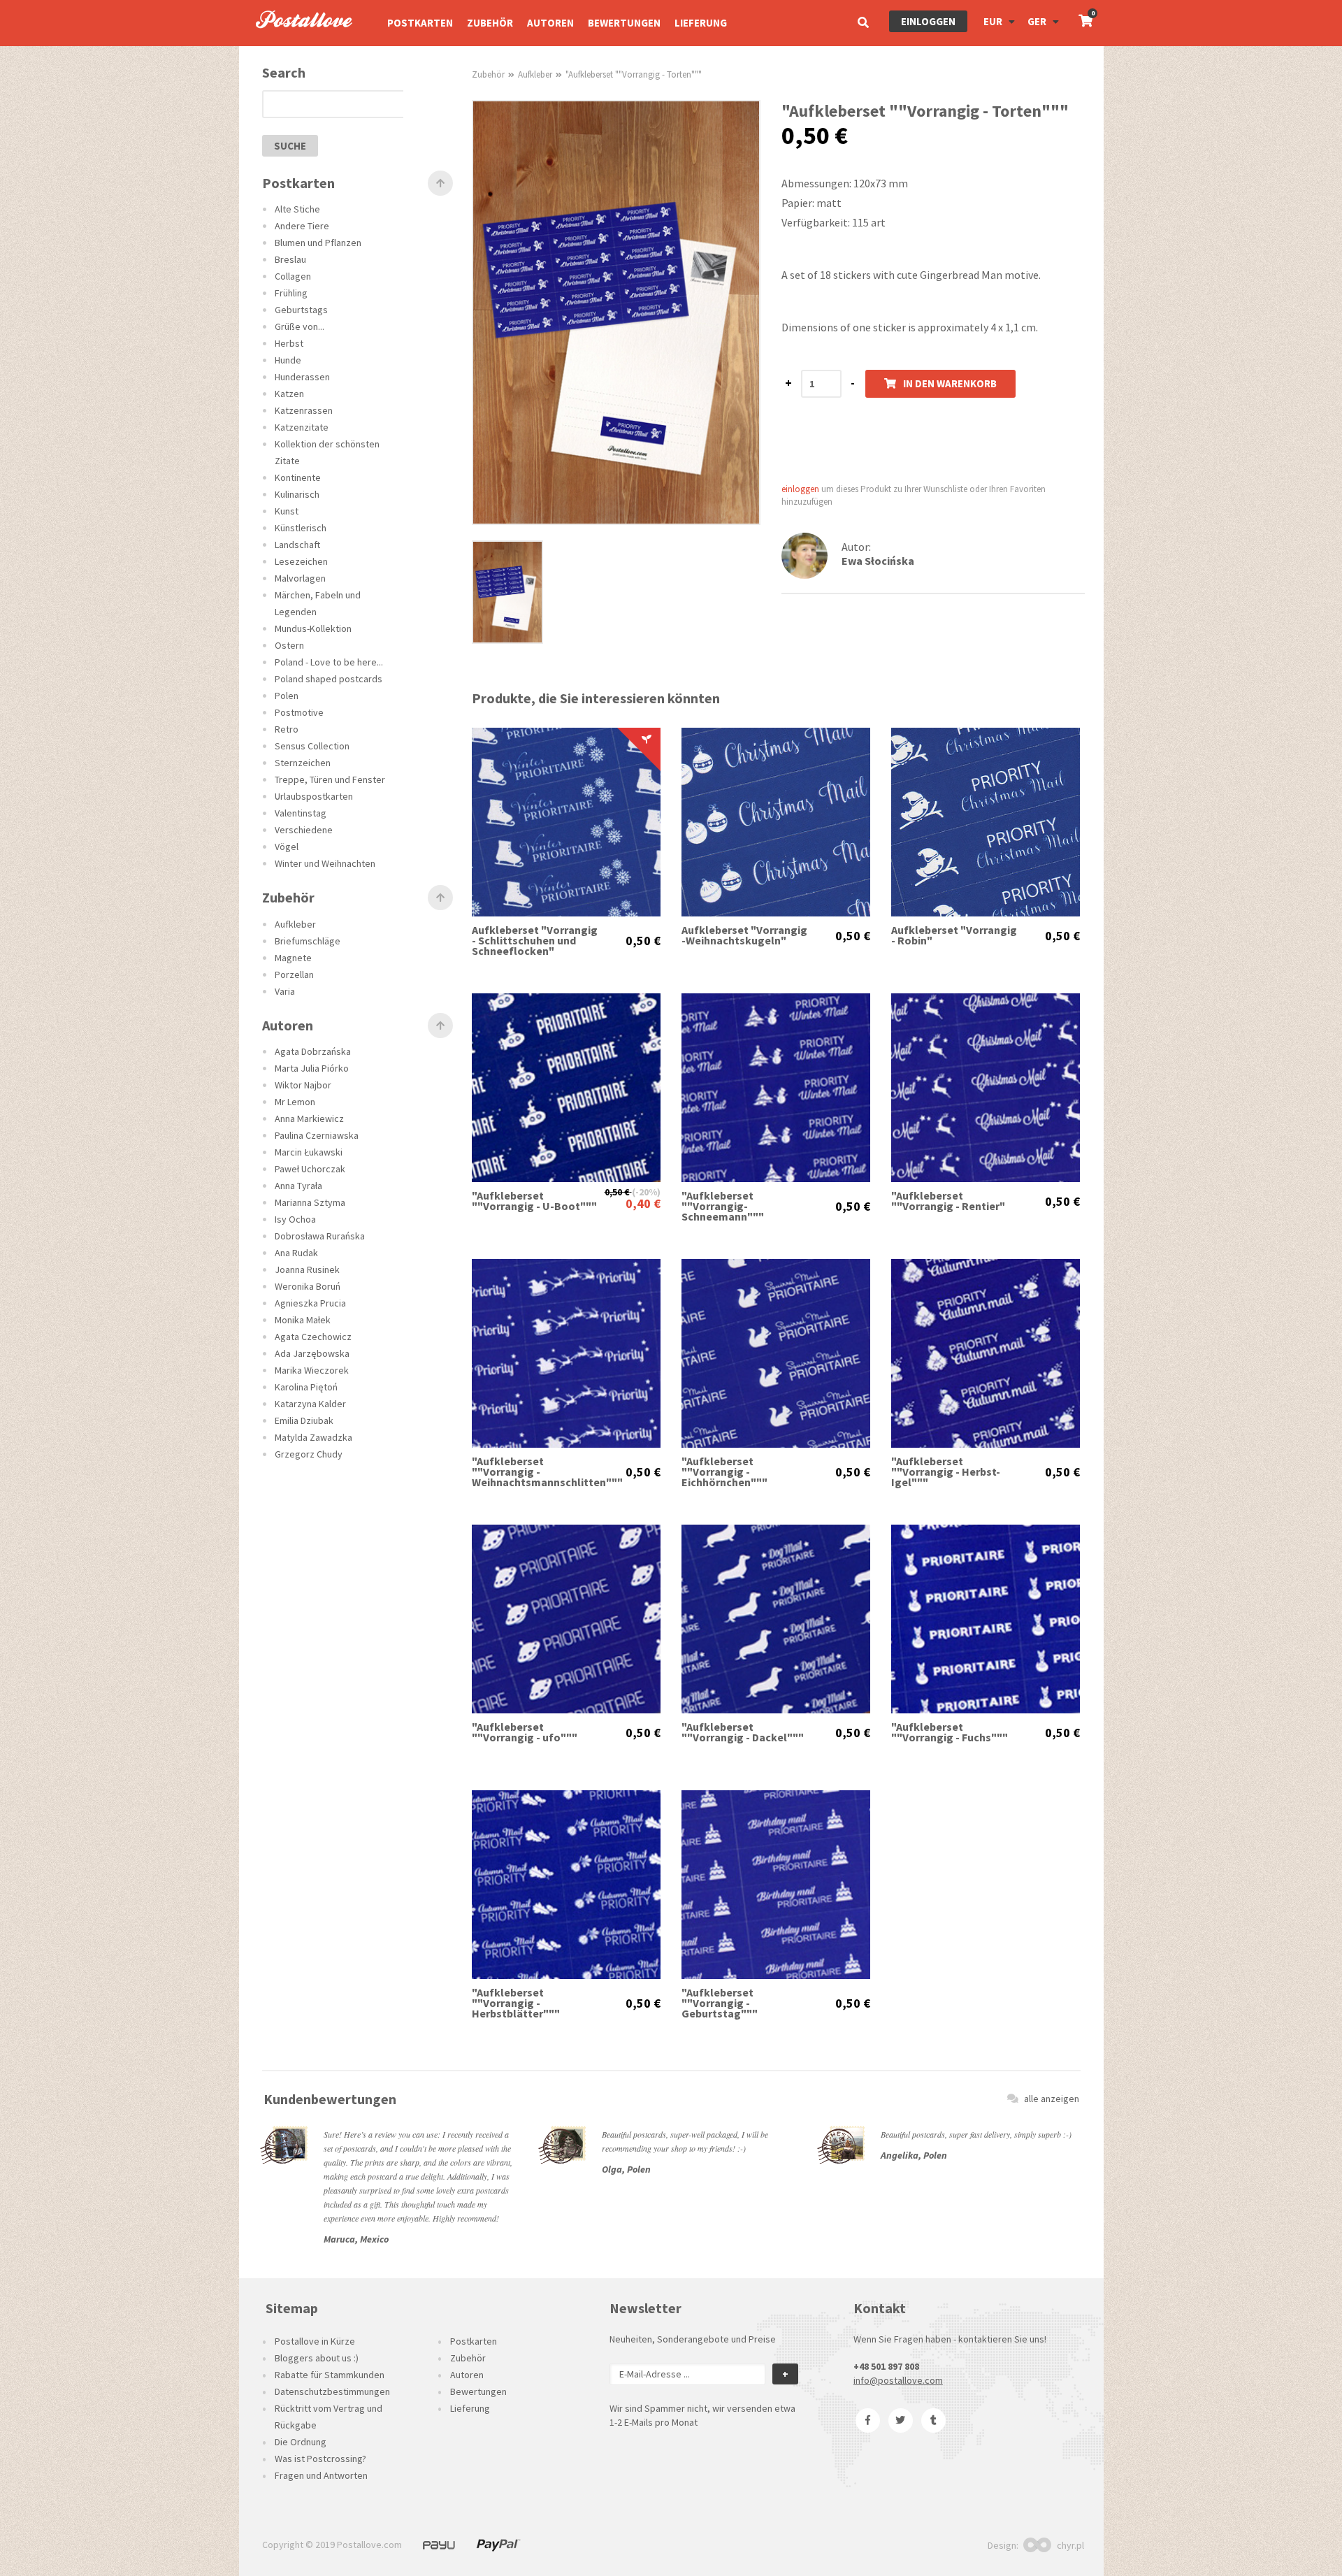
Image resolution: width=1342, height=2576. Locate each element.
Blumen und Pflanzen (318, 243)
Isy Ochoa (295, 1219)
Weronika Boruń (308, 1286)
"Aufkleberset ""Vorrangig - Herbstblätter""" (516, 2003)
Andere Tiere (302, 226)
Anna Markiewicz (309, 1118)
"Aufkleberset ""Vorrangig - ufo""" (525, 1732)
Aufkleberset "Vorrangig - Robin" (954, 935)
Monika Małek (303, 1320)
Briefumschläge (308, 941)
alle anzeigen (1052, 2099)
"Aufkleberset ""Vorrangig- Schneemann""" (723, 1206)
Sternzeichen (303, 763)
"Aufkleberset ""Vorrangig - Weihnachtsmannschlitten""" (535, 1472)
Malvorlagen (300, 578)
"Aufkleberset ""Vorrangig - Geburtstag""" (720, 2003)
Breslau (290, 259)
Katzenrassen (304, 410)
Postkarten (420, 23)
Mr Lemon (295, 1102)
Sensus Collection (312, 746)
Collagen (293, 276)
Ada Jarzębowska (312, 1353)
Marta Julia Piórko (312, 1068)
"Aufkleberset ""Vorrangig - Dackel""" (743, 1732)
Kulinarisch (297, 494)
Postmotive (299, 712)
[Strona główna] (298, 43)
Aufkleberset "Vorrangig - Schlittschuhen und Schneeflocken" (535, 941)
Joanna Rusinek (307, 1269)
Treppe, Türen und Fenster (330, 779)
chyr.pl (1070, 2545)
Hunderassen (302, 377)
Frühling (291, 293)
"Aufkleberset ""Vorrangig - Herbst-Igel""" (946, 1472)
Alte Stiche (297, 209)
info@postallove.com (898, 2380)
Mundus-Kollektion (313, 628)
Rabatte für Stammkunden (330, 2375)
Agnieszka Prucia (310, 1303)
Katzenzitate (302, 427)
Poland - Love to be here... (329, 662)
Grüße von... (300, 326)
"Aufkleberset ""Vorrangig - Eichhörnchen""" (724, 1472)
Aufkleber (295, 924)
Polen (287, 696)
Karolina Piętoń (306, 1387)
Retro (287, 729)
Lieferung (701, 23)
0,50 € (643, 941)
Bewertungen (624, 23)
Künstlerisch (301, 528)
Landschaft (297, 545)
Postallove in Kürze (315, 2341)
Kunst (287, 511)
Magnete (293, 958)
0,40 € (643, 1203)
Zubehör (490, 23)
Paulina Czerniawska (317, 1135)
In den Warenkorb (950, 383)
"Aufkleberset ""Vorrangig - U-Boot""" (534, 1201)
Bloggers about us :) (317, 2358)
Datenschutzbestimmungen (332, 2391)
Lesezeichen (301, 561)
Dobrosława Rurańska (320, 1236)
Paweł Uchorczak (310, 1169)
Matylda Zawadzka (313, 1437)
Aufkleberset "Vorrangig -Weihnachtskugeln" (744, 935)
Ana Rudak (296, 1253)
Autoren (550, 23)
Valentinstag (301, 813)
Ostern (289, 645)
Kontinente (298, 477)
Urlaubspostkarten (314, 796)
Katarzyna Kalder (310, 1404)
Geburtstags (301, 310)
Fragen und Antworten (321, 2475)
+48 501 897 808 (886, 2366)
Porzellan (294, 974)
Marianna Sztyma (310, 1202)
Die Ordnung (301, 2442)
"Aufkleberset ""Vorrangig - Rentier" (948, 1201)
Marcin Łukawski (309, 1152)
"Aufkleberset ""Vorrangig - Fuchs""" (950, 1732)
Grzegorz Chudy (309, 1454)
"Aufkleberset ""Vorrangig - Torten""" (634, 74)
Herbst (289, 343)
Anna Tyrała (298, 1186)
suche (290, 146)
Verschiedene (304, 830)
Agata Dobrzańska (313, 1051)
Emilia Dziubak (304, 1420)
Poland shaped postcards (329, 679)
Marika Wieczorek (312, 1370)
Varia (285, 991)
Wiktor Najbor (303, 1085)
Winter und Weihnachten (325, 863)
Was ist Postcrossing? (320, 2459)
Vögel (287, 847)
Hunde (288, 360)
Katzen (289, 394)
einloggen (928, 21)
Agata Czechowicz (313, 1337)
